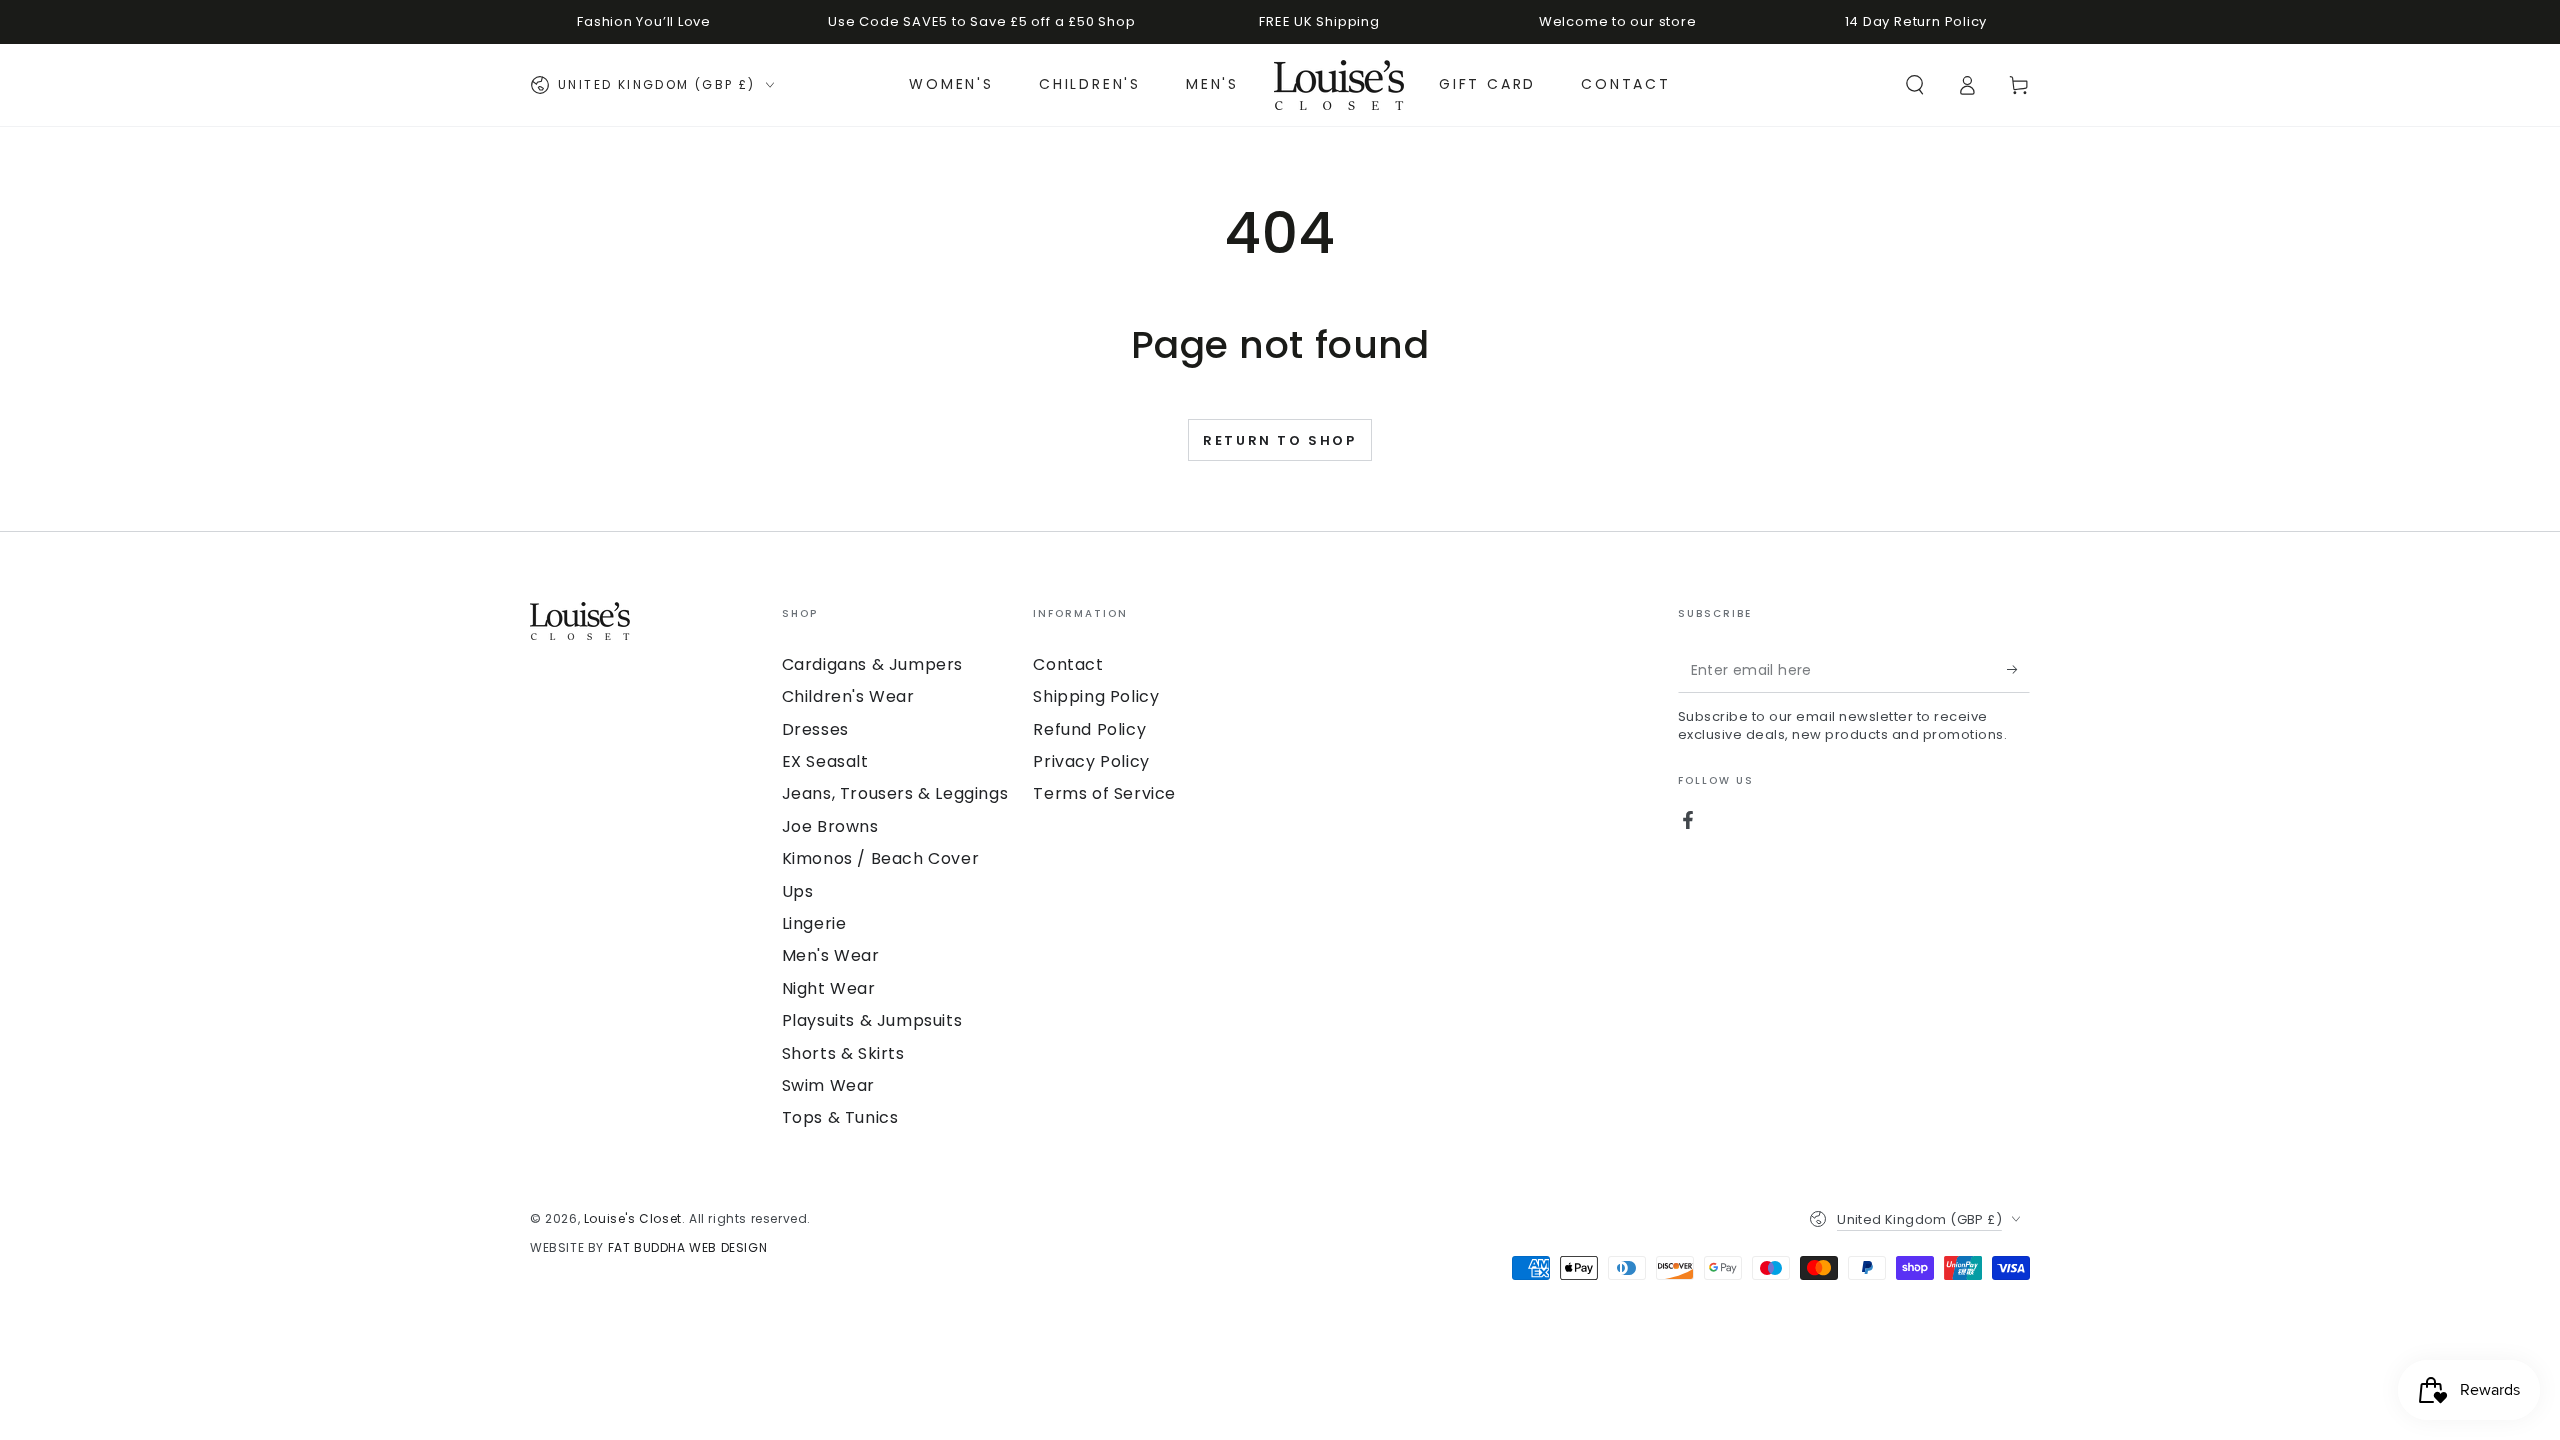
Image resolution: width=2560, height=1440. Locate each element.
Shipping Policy (1096, 696)
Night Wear (829, 988)
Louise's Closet (633, 1218)
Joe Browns (830, 826)
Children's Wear (848, 696)
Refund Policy (1089, 729)
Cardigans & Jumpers (872, 664)
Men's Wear (831, 955)
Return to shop (1279, 440)
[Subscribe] (2018, 670)
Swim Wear (828, 1085)
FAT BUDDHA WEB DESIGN (688, 1247)
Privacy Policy (1091, 761)
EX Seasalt (825, 761)
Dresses (815, 729)
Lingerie (814, 923)
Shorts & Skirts (843, 1053)
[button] (1915, 85)
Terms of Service (1104, 793)
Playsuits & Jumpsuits (872, 1020)
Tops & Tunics (840, 1117)
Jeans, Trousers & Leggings (895, 793)
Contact (1068, 664)
